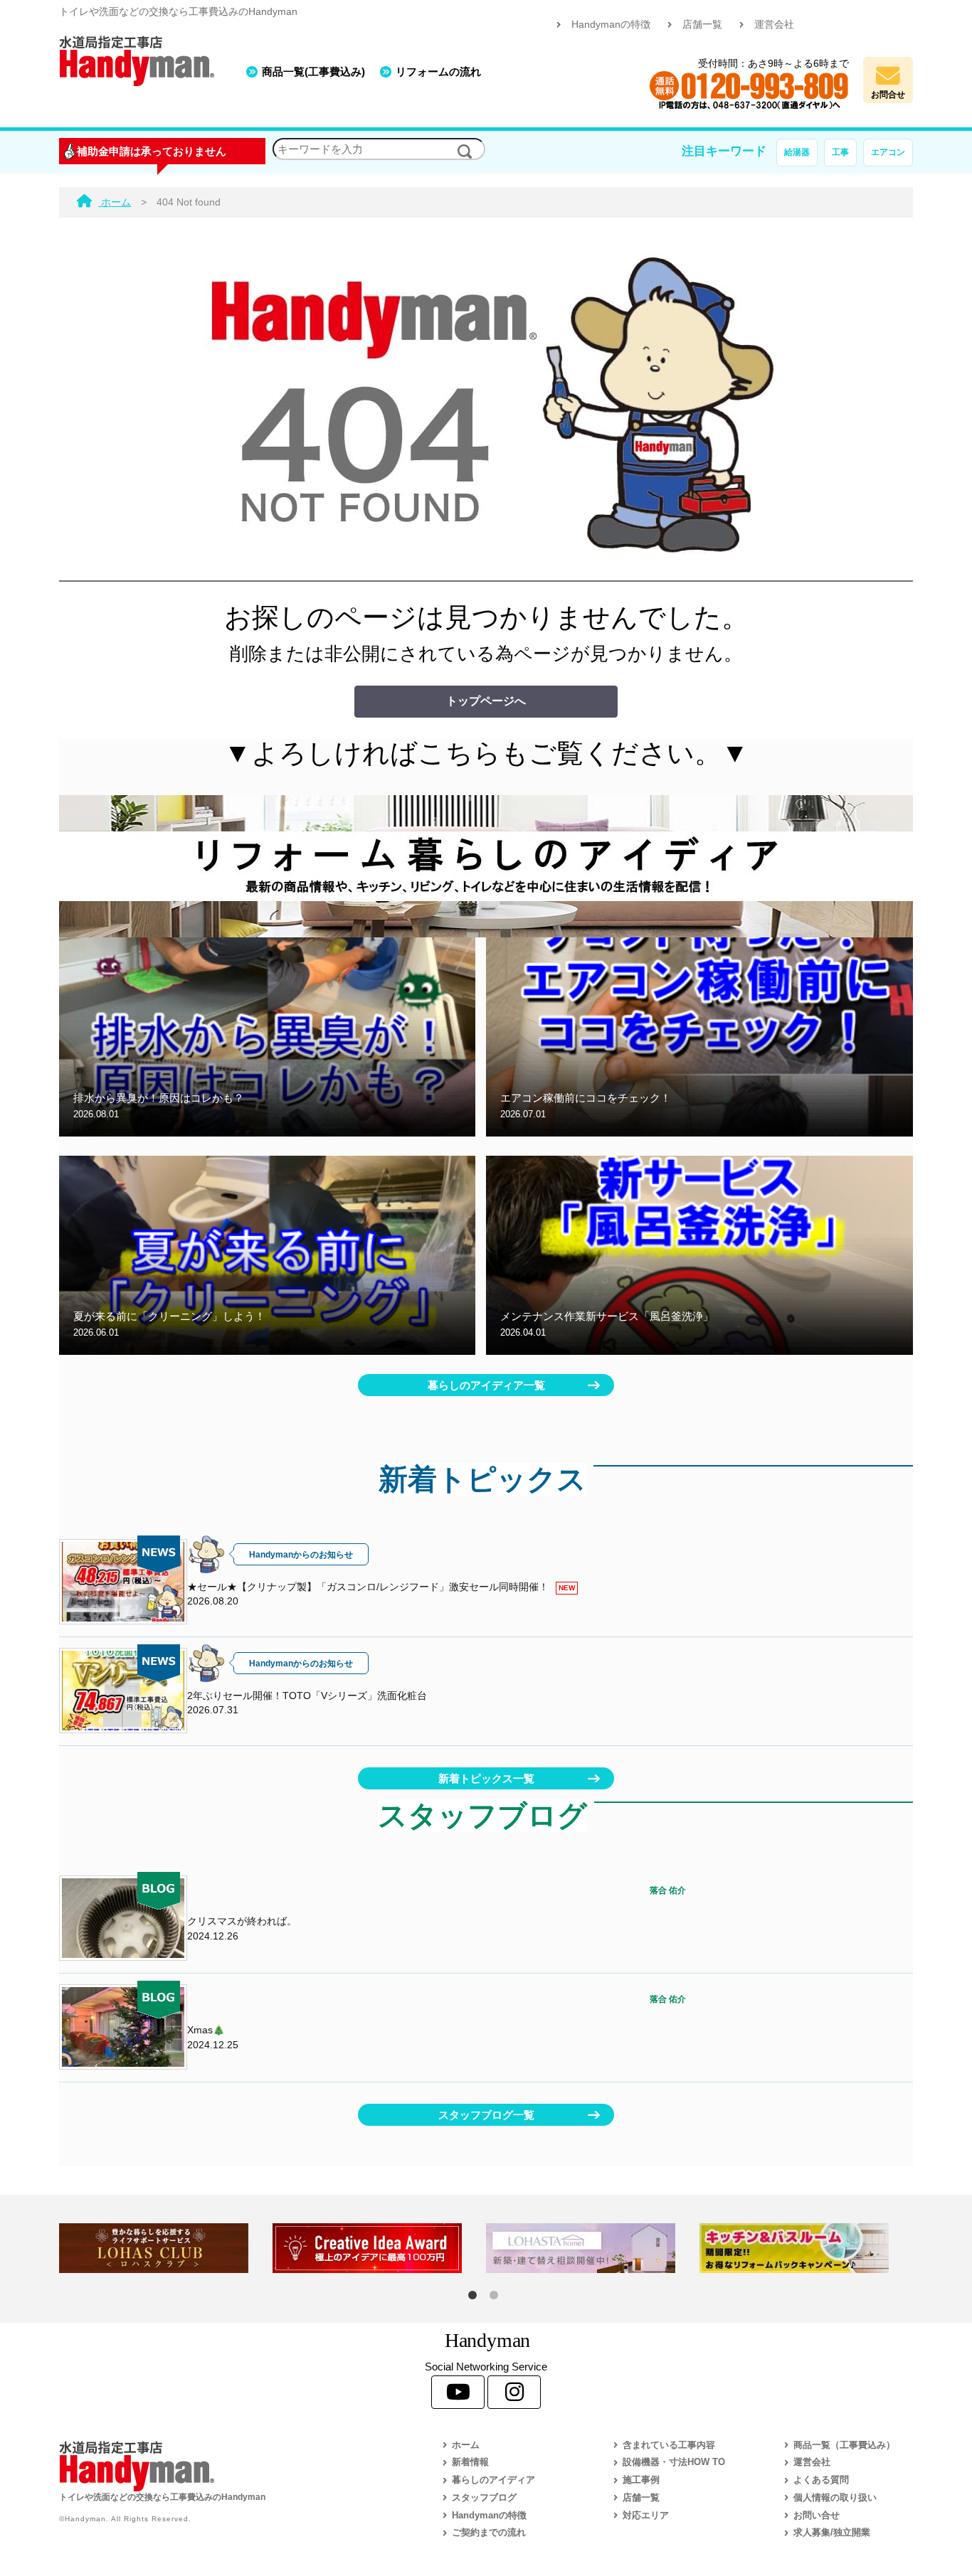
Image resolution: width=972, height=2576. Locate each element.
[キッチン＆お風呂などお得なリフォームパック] (806, 2248)
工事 (840, 152)
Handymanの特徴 (611, 25)
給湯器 (797, 152)
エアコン (888, 152)
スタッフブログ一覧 (486, 2115)
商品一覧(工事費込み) (313, 71)
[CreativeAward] (379, 2248)
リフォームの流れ (438, 71)
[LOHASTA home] (593, 2248)
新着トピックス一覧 (486, 1778)
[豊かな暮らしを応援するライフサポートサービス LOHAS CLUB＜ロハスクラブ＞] (166, 2248)
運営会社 (774, 25)
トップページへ (486, 701)
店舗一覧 (702, 25)
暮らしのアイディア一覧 (486, 1385)
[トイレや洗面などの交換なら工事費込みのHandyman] (219, 2466)
